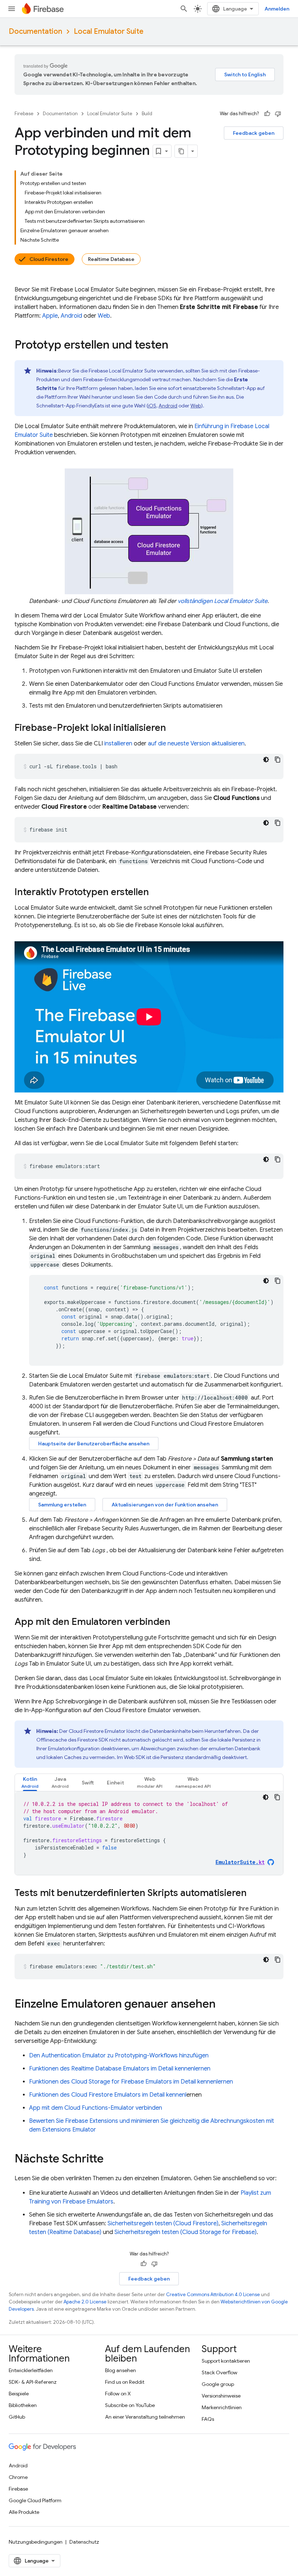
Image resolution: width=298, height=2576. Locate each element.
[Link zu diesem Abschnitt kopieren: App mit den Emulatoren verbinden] (178, 1623)
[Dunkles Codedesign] (266, 760)
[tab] (30, 1782)
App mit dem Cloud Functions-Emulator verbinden (96, 2108)
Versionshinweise (221, 2396)
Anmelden (277, 9)
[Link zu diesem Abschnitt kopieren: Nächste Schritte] (111, 2160)
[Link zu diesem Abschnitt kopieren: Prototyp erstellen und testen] (176, 346)
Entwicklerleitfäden (31, 2370)
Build (147, 114)
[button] (30, 1782)
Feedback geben (254, 133)
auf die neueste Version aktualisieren (196, 744)
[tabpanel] (149, 1833)
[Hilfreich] (267, 114)
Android (71, 316)
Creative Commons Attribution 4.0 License (213, 2295)
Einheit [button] (115, 1783)
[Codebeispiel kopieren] (278, 760)
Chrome (18, 2477)
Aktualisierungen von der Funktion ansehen (165, 1505)
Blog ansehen (120, 2370)
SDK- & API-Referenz (33, 2382)
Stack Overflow (220, 2372)
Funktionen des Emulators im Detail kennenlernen (120, 2069)
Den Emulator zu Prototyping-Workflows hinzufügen (119, 2056)
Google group (218, 2384)
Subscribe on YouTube (130, 2405)
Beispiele (19, 2394)
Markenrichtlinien (222, 2407)
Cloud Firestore (49, 259)
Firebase (24, 114)
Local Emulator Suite (109, 31)
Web (104, 316)
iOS (152, 406)
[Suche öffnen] (184, 9)
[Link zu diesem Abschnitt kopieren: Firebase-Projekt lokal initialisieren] (173, 728)
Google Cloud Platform (35, 2500)
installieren (118, 744)
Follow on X (118, 2394)
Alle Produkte (24, 2512)
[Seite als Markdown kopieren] (181, 151)
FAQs (208, 2419)
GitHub (17, 2417)
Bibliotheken (23, 2405)
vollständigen (223, 601)
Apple (50, 316)
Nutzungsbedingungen (36, 2542)
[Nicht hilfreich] (278, 114)
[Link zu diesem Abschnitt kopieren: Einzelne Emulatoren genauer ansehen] (223, 2005)
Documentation (35, 31)
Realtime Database (111, 259)
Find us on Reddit (125, 2382)
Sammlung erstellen (62, 1505)
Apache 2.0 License (85, 2302)
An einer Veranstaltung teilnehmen (145, 2417)
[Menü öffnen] (12, 9)
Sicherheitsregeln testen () (163, 2223)
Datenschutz (84, 2542)
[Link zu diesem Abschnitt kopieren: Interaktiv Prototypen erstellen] (156, 893)
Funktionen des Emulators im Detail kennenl (108, 2095)
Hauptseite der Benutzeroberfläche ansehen (94, 1444)
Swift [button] (88, 1783)
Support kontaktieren (226, 2361)
